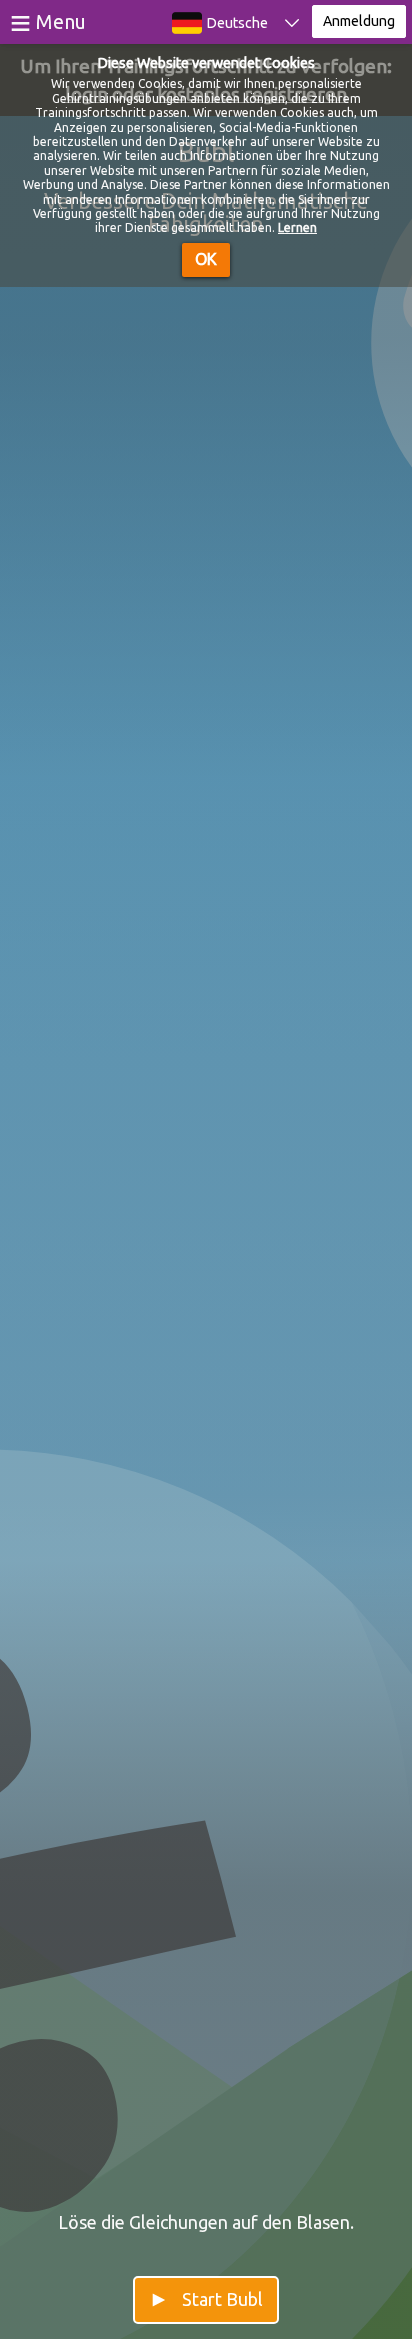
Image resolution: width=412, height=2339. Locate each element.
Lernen (297, 227)
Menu (61, 21)
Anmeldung (359, 21)
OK (206, 259)
